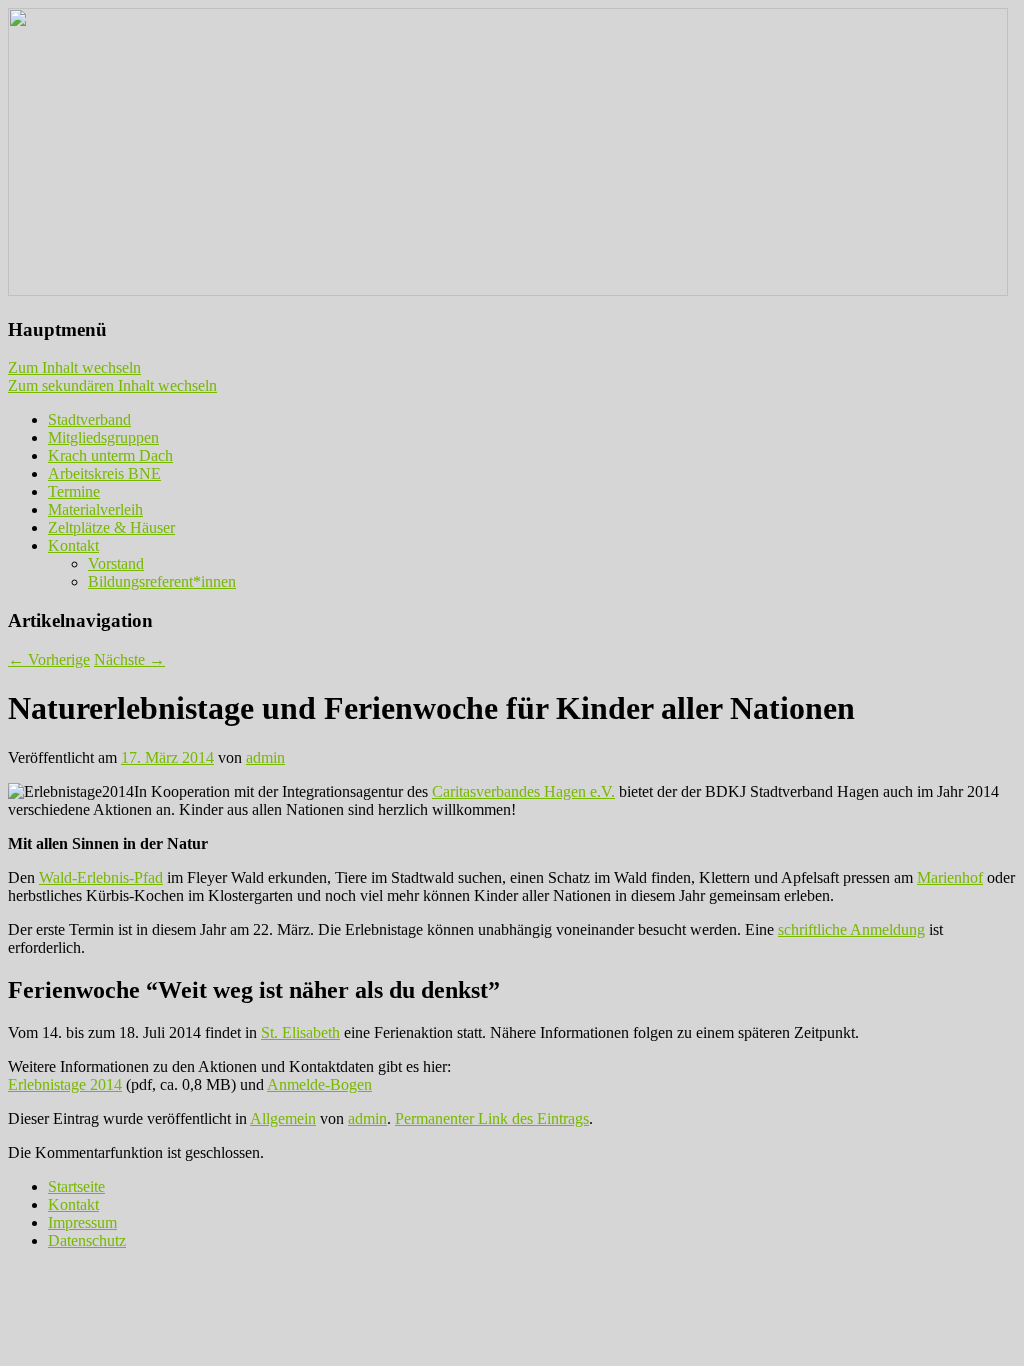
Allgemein (283, 1118)
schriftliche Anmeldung (851, 929)
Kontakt (73, 545)
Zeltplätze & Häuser (111, 527)
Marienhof (950, 877)
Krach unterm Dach (110, 455)
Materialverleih (95, 509)
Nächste (129, 659)
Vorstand (116, 563)
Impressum (82, 1222)
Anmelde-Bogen (319, 1084)
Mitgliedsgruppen (103, 437)
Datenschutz (87, 1240)
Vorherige (49, 659)
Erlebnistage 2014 (65, 1084)
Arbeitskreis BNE (104, 473)
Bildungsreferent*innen (162, 581)
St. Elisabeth (300, 1032)
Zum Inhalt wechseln (74, 367)
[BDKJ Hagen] (508, 290)
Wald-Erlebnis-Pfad (101, 877)
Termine (74, 491)
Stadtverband (89, 419)
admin (265, 757)
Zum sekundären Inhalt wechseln (112, 385)
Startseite (76, 1186)
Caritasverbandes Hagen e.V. (523, 791)
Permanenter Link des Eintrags (492, 1118)
